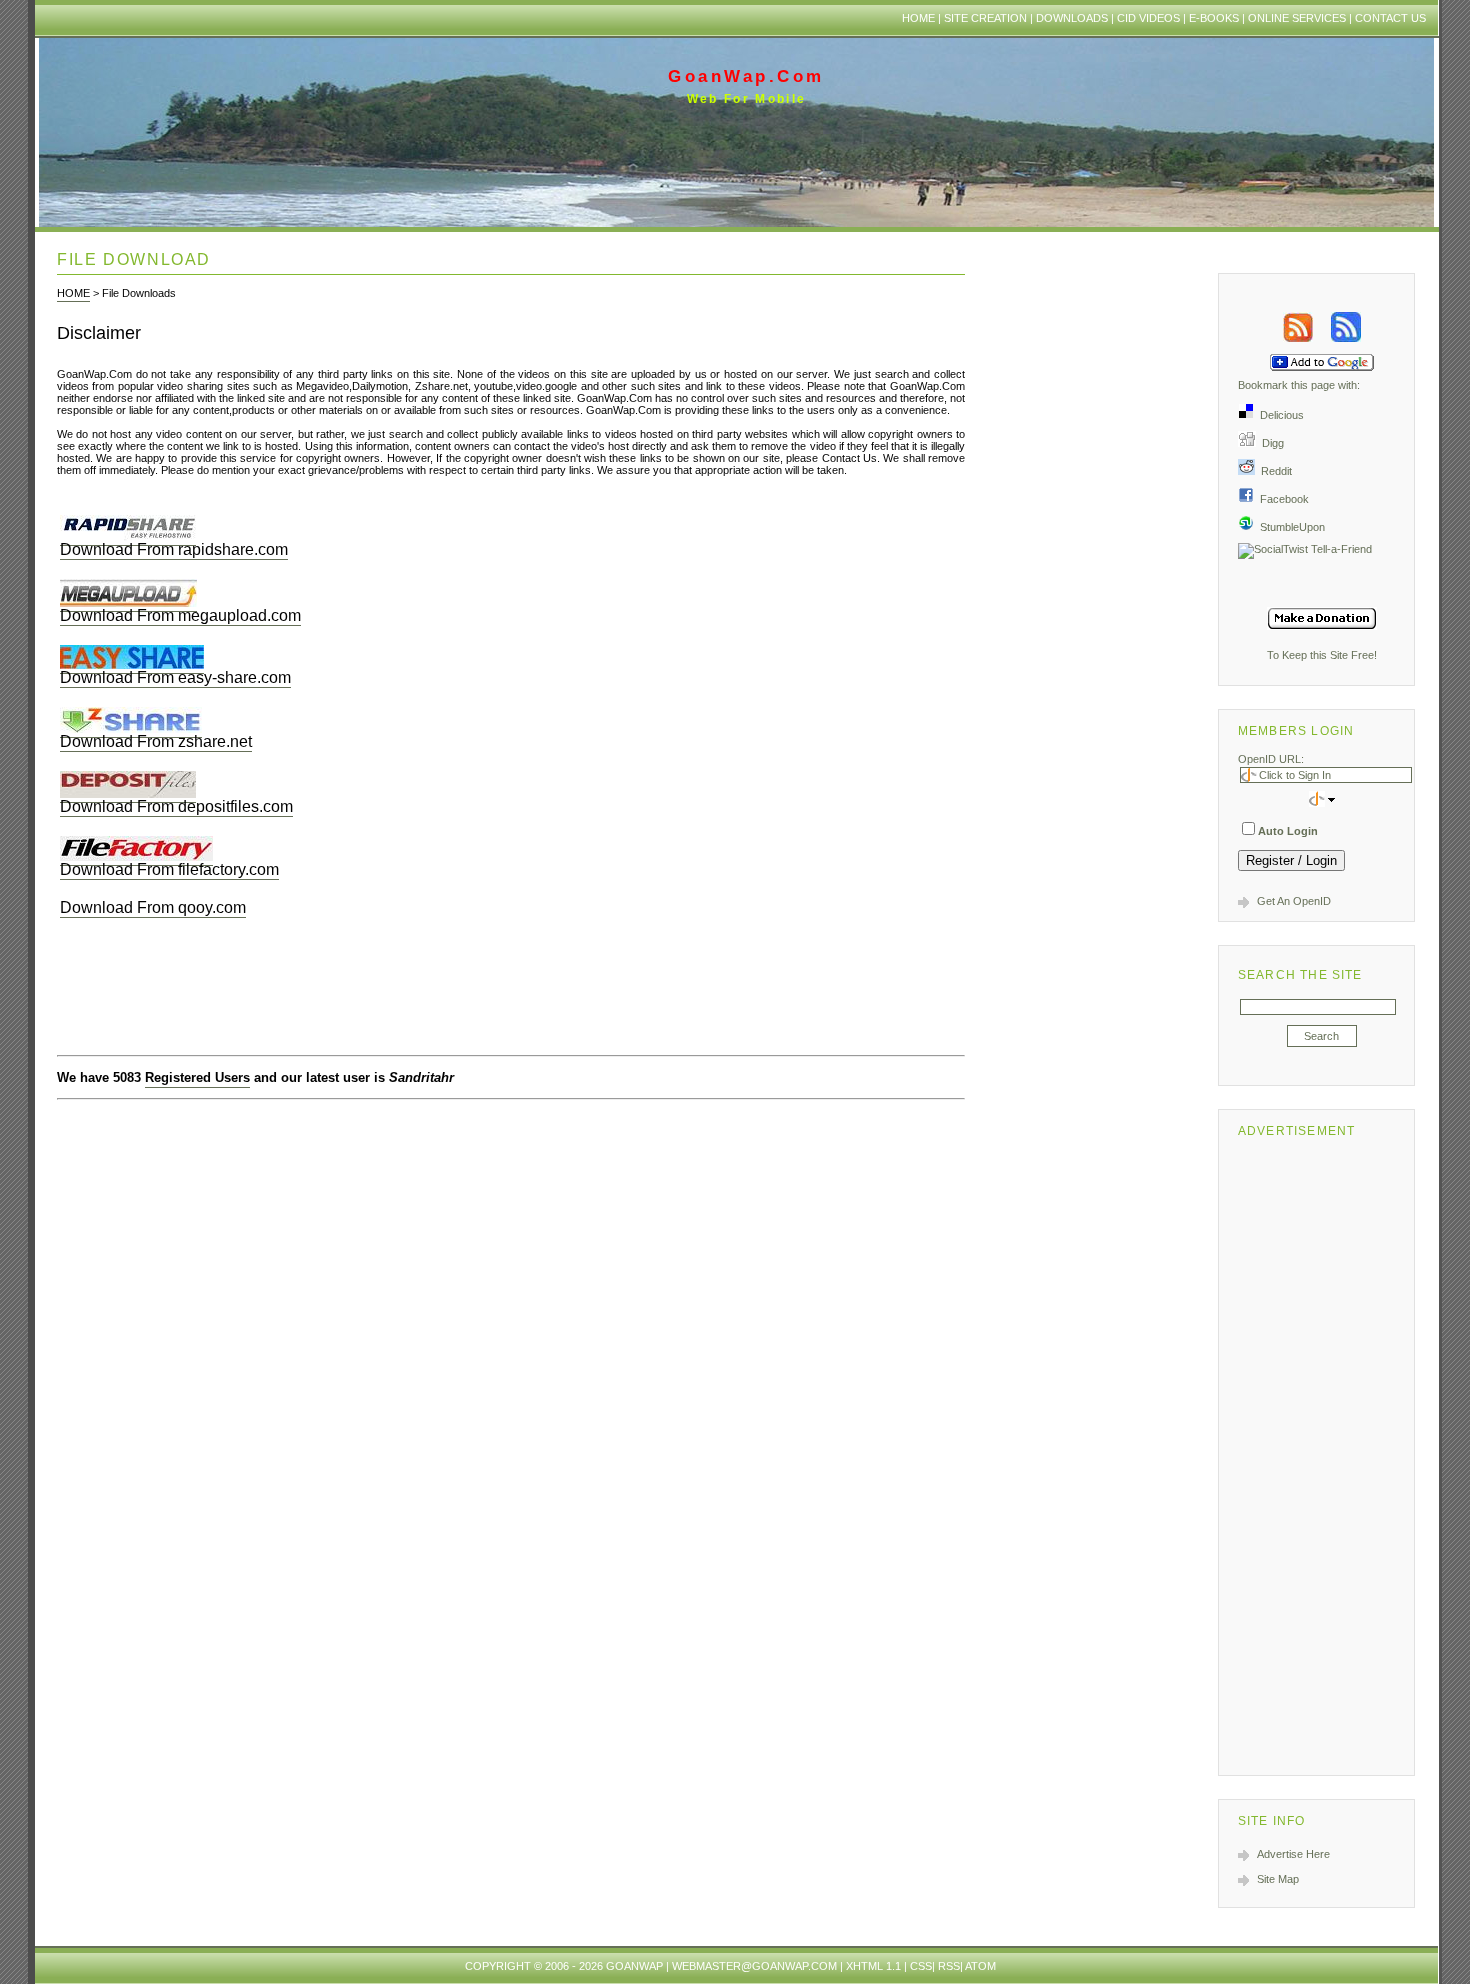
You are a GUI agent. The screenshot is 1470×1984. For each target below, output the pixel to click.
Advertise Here (1293, 1854)
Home (918, 18)
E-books (1214, 18)
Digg (1270, 443)
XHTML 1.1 (873, 1966)
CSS (921, 1966)
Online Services (1297, 18)
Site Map (1278, 1879)
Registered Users (197, 1077)
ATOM (980, 1966)
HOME (73, 293)
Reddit (1273, 471)
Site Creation (985, 18)
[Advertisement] (1322, 1453)
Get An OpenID (1294, 901)
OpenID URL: (1271, 759)
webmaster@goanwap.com (754, 1966)
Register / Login (1291, 860)
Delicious (1279, 415)
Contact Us (1390, 18)
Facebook (1281, 499)
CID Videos (1148, 18)
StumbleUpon (1289, 527)
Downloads (1072, 18)
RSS (949, 1966)
